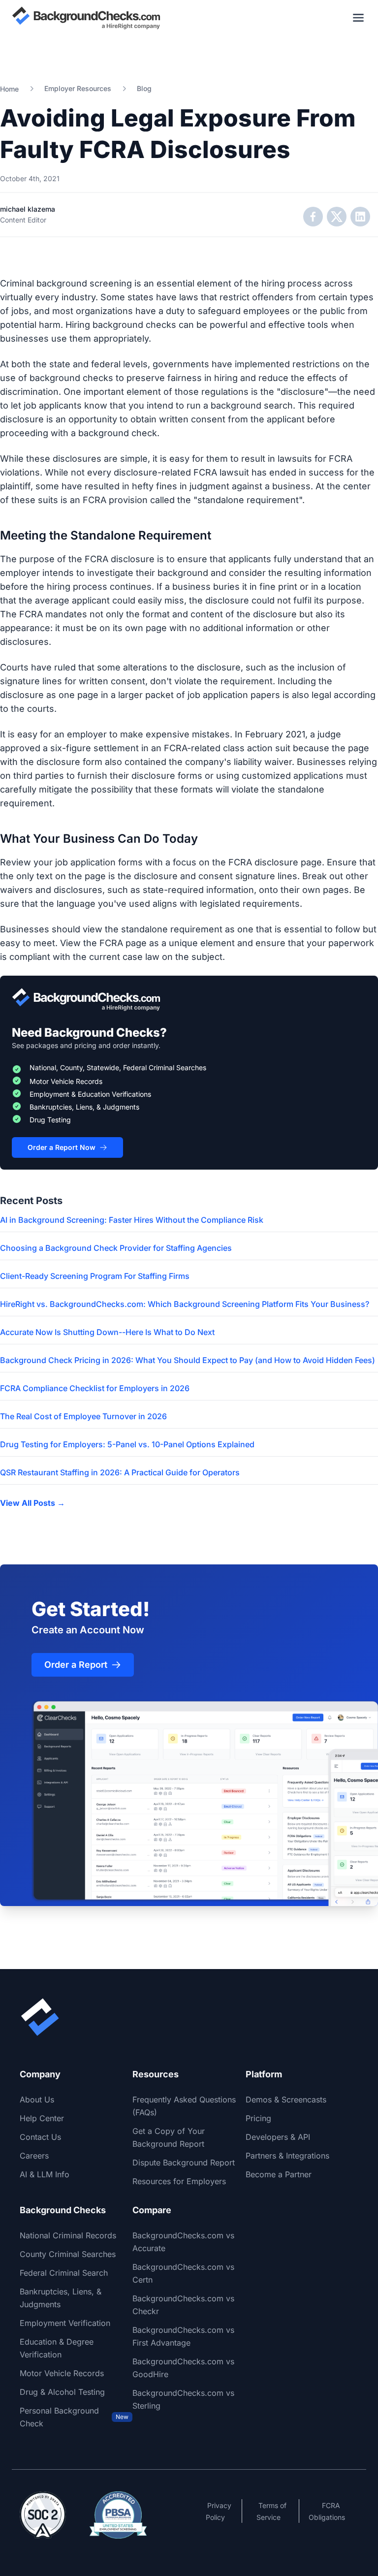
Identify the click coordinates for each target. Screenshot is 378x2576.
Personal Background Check (74, 2417)
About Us (37, 2099)
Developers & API (278, 2137)
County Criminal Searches (68, 2254)
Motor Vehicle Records (62, 2373)
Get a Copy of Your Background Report (169, 2137)
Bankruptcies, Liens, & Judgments (61, 2298)
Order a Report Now (62, 1147)
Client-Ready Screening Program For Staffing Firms (95, 1276)
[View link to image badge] (43, 2515)
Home (9, 89)
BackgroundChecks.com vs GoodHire (183, 2368)
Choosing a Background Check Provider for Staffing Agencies (116, 1248)
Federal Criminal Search (64, 2273)
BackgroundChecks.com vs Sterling (183, 2399)
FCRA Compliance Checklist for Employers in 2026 (95, 1388)
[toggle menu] (358, 18)
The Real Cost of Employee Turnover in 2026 (83, 1416)
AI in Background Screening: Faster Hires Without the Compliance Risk (132, 1220)
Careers (34, 2156)
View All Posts (32, 1503)
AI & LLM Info (45, 2174)
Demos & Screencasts (286, 2099)
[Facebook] (313, 217)
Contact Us (40, 2137)
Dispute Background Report (184, 2163)
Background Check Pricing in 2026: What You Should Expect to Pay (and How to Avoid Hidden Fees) (188, 1360)
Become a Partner (279, 2174)
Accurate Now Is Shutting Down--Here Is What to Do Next (107, 1332)
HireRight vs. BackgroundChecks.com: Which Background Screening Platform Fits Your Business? (185, 1304)
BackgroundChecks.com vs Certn (183, 2273)
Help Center (42, 2118)
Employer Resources (78, 88)
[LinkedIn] (360, 217)
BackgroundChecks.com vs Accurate (183, 2242)
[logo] (86, 18)
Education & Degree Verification (57, 2348)
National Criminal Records (68, 2235)
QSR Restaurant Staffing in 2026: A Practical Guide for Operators (120, 1472)
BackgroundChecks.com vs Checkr (183, 2305)
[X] (337, 217)
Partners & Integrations (287, 2156)
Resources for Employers (179, 2181)
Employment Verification (65, 2323)
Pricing (258, 2118)
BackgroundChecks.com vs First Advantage (183, 2336)
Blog (144, 88)
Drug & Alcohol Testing (62, 2392)
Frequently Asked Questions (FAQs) (184, 2106)
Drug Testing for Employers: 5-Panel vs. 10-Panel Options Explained (127, 1444)
